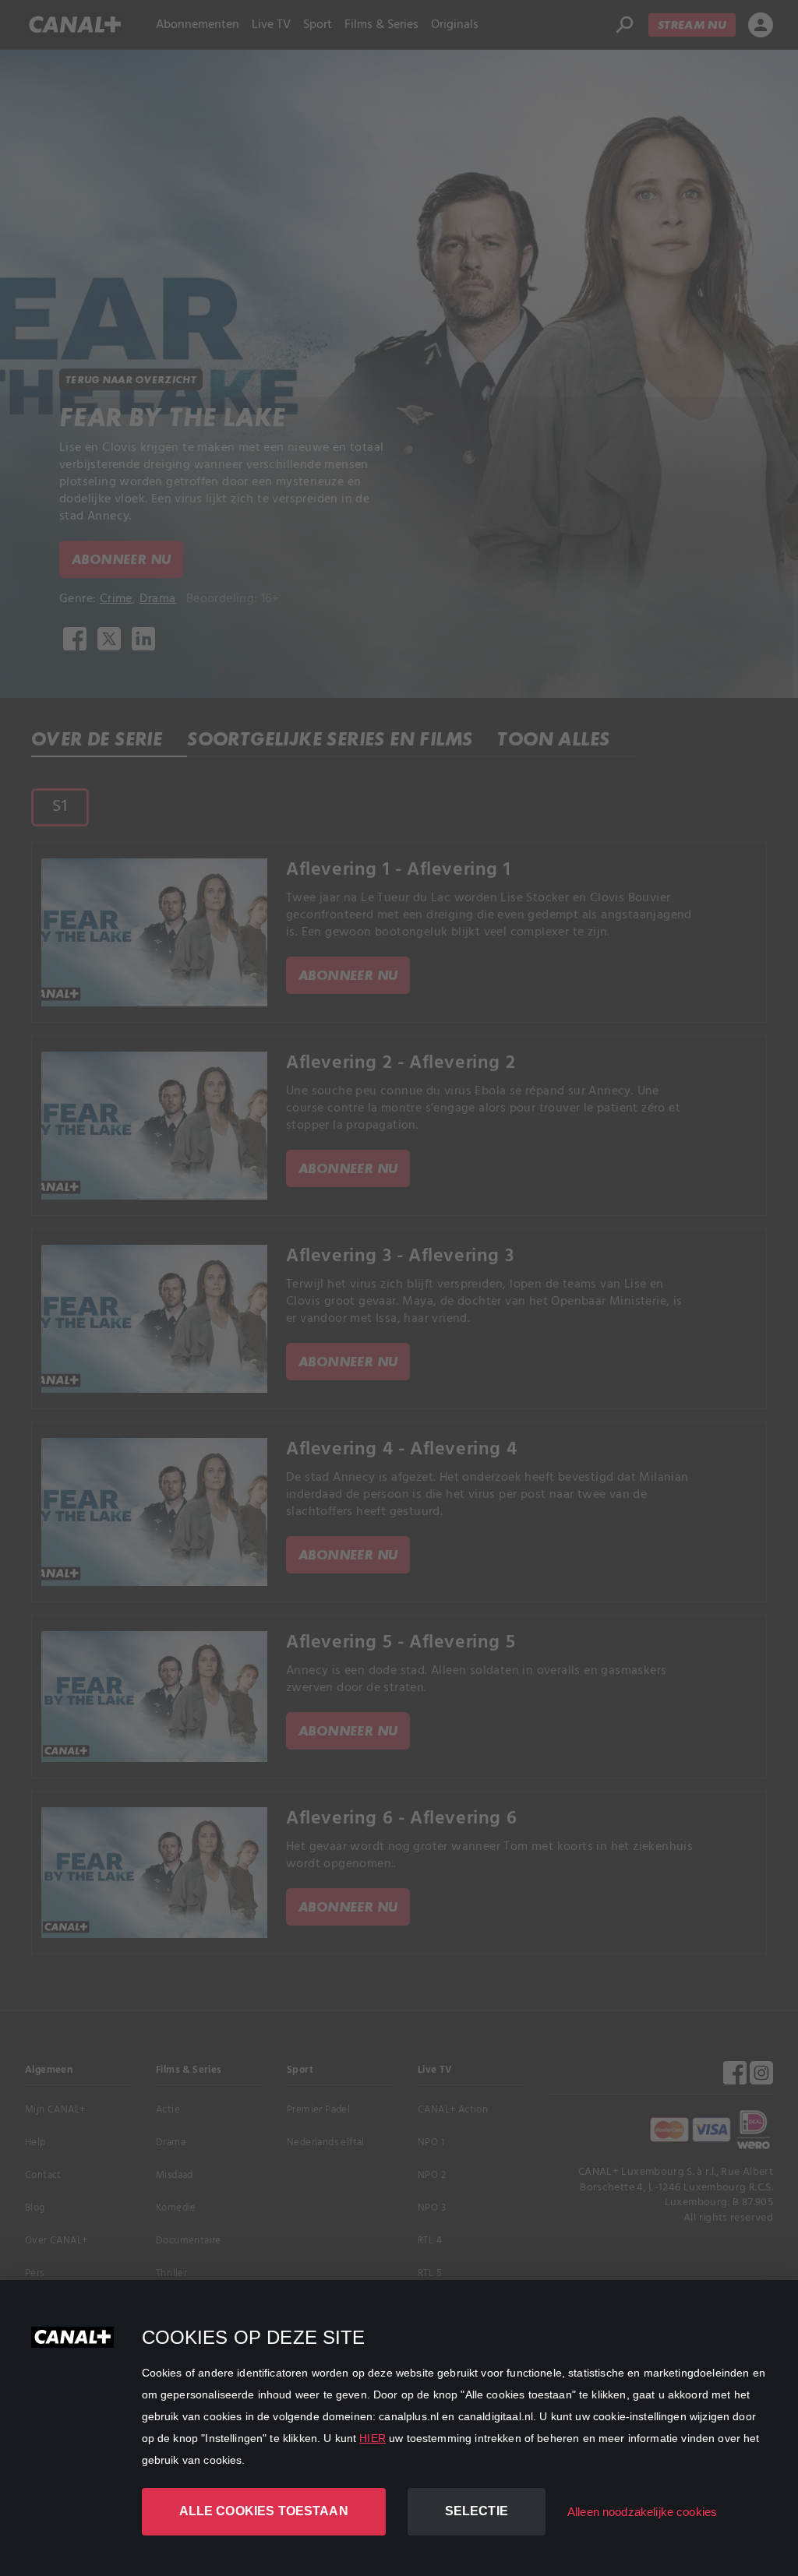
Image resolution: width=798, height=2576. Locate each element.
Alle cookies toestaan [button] (264, 2511)
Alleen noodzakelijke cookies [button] (642, 2512)
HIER (373, 2438)
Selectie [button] (477, 2511)
